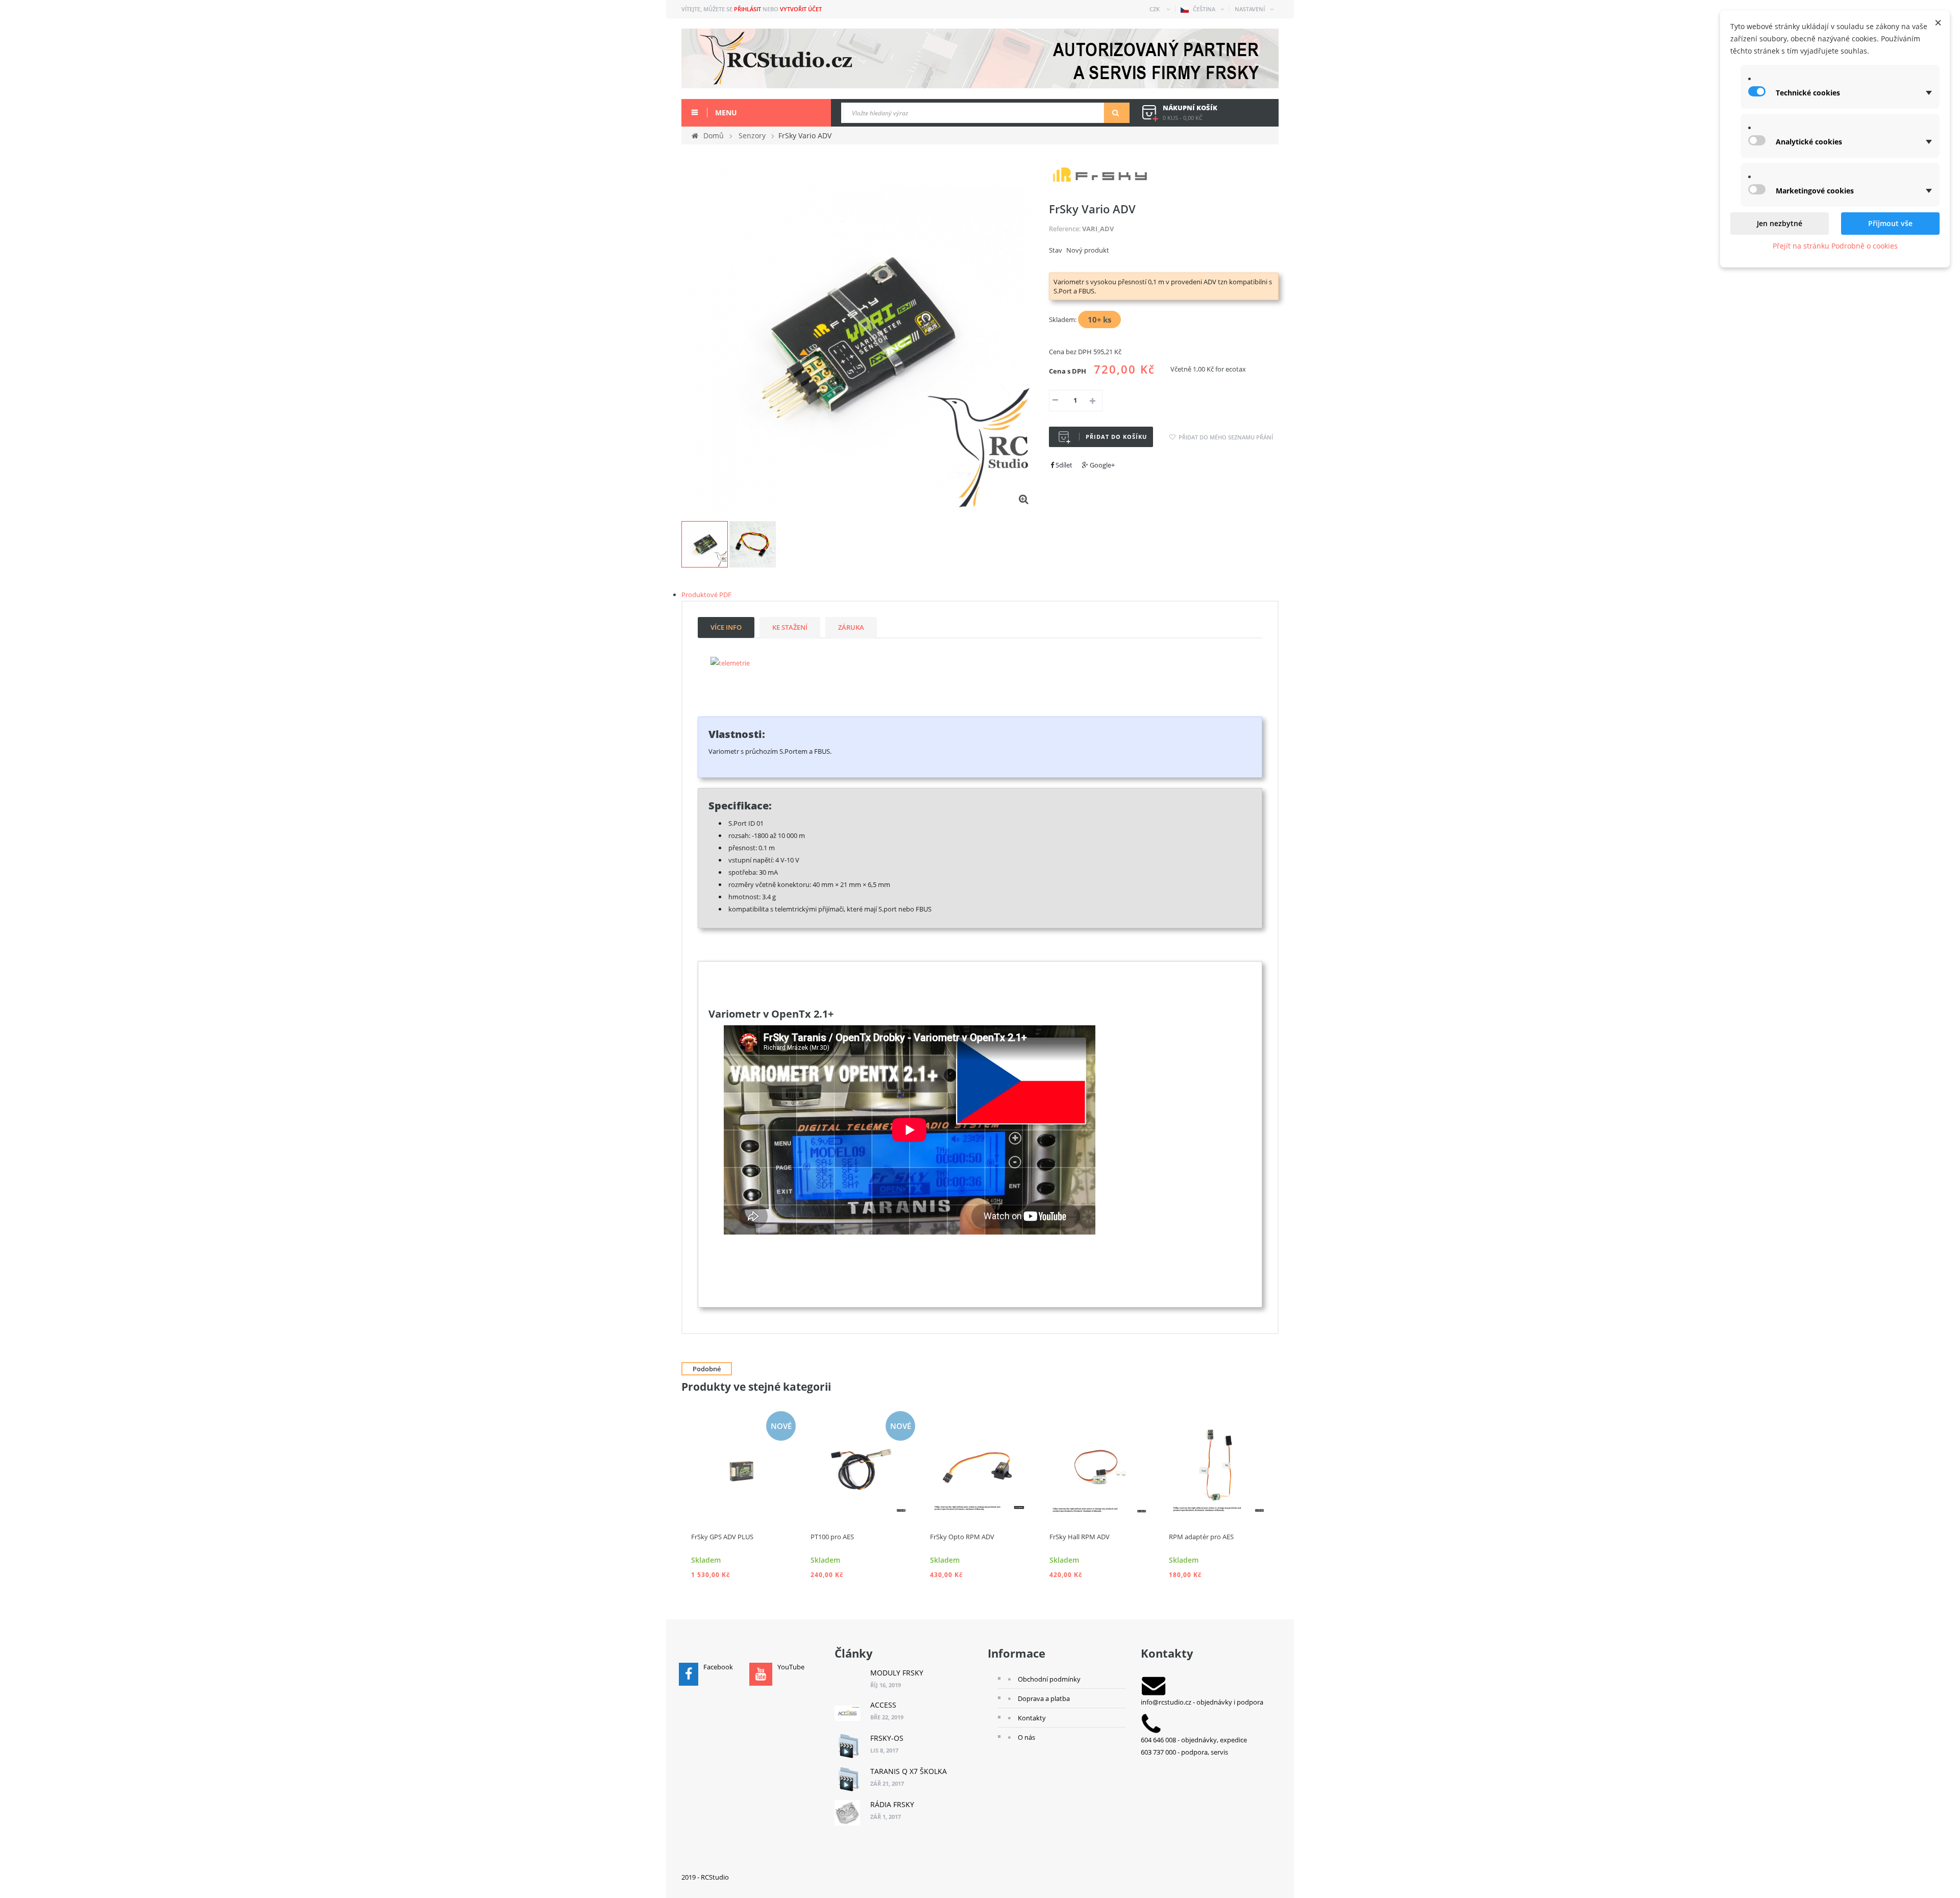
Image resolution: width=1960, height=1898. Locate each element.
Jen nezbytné (1780, 223)
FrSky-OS (887, 1738)
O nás (1026, 1737)
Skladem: (1063, 319)
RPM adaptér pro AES (1201, 1537)
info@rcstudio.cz (1166, 1702)
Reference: (1065, 229)
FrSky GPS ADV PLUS (722, 1537)
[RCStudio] (980, 58)
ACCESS (883, 1705)
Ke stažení (790, 627)
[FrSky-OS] (847, 1746)
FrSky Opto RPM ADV (962, 1537)
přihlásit (748, 9)
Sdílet (1063, 465)
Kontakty (1032, 1718)
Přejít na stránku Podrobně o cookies (1835, 246)
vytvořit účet (801, 9)
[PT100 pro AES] (861, 1465)
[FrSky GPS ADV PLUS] (741, 1465)
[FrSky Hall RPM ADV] (1099, 1465)
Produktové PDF (706, 595)
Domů (714, 135)
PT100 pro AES (832, 1537)
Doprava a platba (1044, 1698)
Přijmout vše (1890, 223)
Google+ (1101, 465)
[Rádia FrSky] (847, 1813)
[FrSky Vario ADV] (705, 544)
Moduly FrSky (897, 1673)
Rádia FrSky (892, 1804)
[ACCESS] (847, 1713)
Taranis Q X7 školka (909, 1771)
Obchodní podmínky (1049, 1679)
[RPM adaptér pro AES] (1219, 1465)
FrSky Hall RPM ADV (1080, 1537)
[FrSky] (1100, 174)
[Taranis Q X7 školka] (847, 1780)
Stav (1056, 250)
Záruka (851, 627)
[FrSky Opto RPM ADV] (980, 1465)
